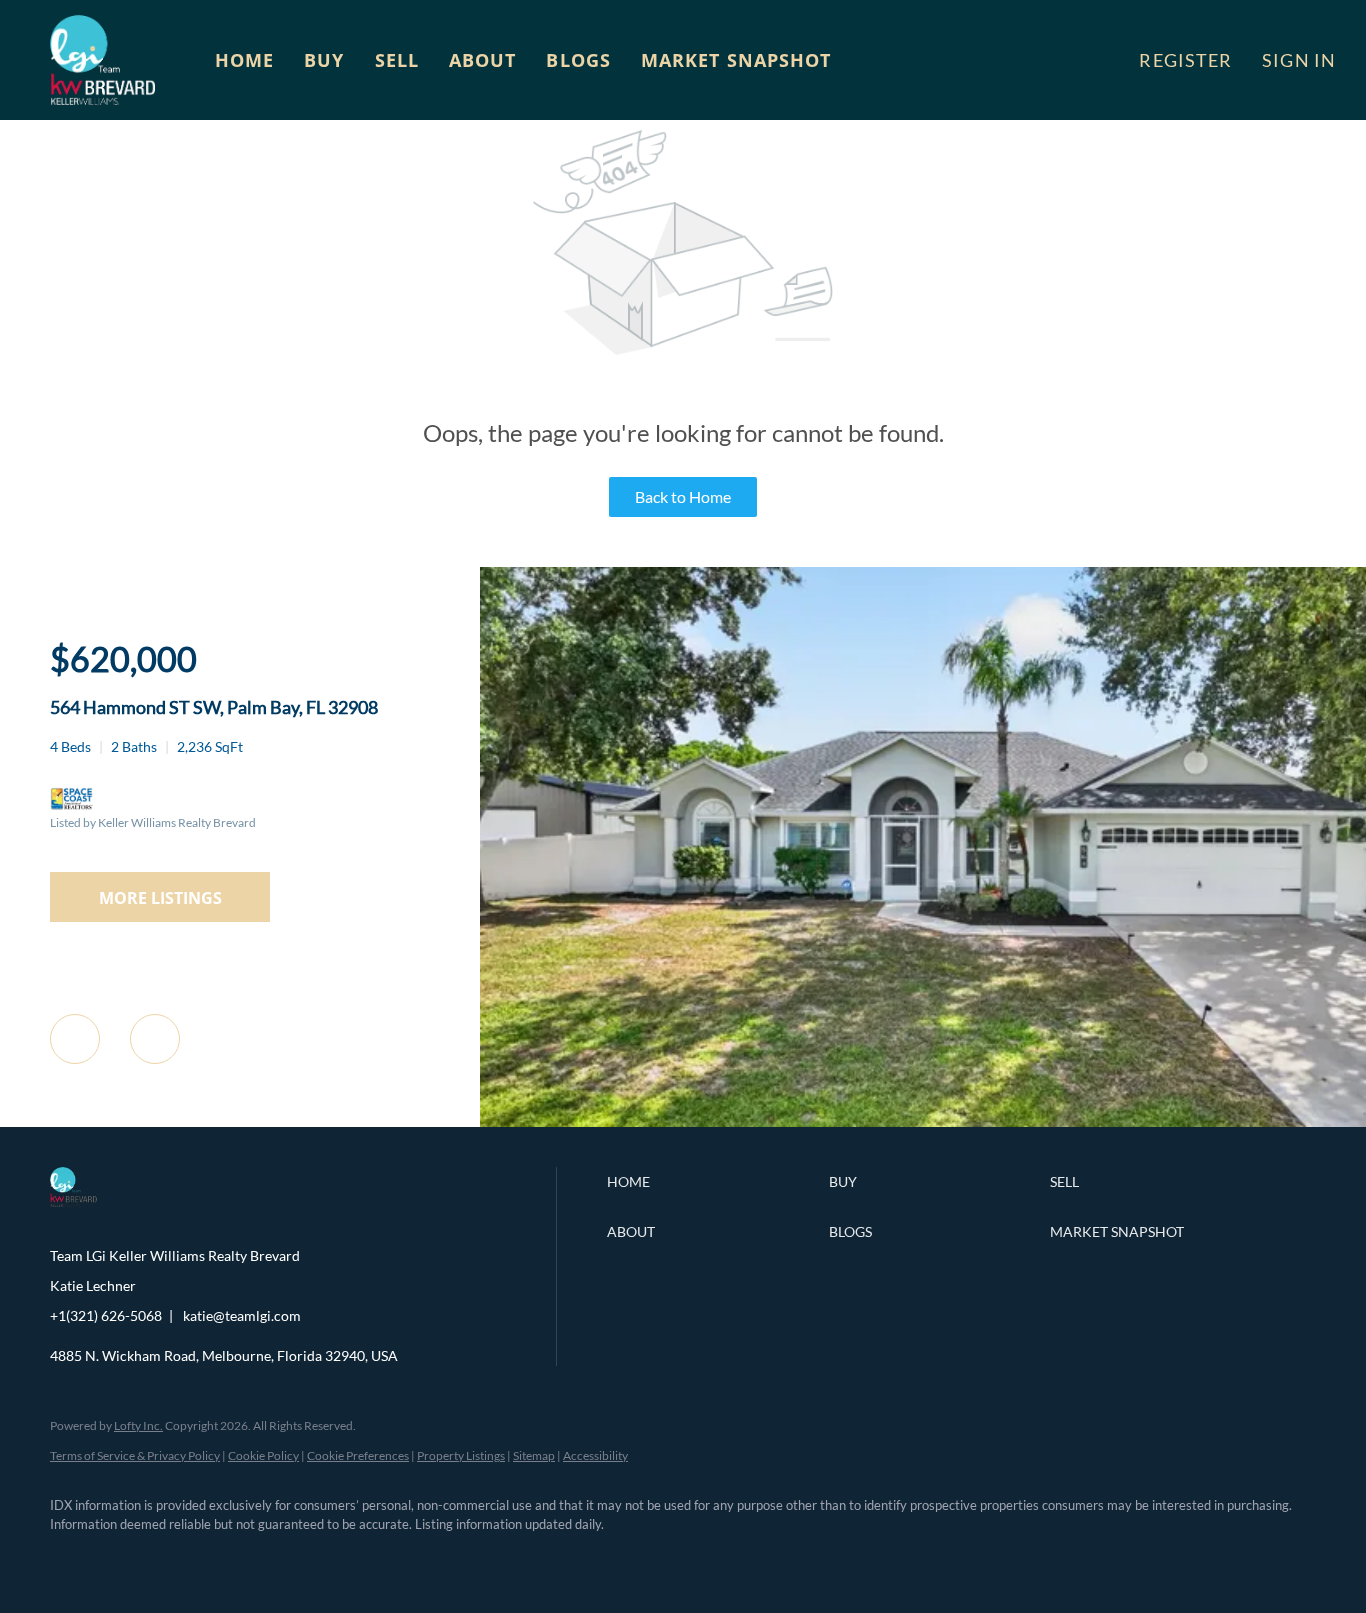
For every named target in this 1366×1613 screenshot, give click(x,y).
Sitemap (534, 1455)
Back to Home (683, 496)
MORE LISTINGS (160, 898)
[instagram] (248, 1559)
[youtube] (306, 1559)
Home (244, 60)
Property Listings (461, 1455)
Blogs (578, 60)
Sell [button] (397, 60)
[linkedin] (132, 1559)
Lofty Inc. (138, 1425)
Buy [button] (324, 60)
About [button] (483, 60)
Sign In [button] (1299, 60)
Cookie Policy (263, 1455)
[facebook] (74, 1559)
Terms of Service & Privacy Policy (135, 1455)
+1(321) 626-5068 (106, 1315)
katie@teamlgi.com (242, 1315)
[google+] (364, 1559)
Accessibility (595, 1455)
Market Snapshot (736, 60)
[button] (102, 60)
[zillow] (190, 1559)
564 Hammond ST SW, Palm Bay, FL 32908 (214, 707)
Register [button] (1185, 60)
